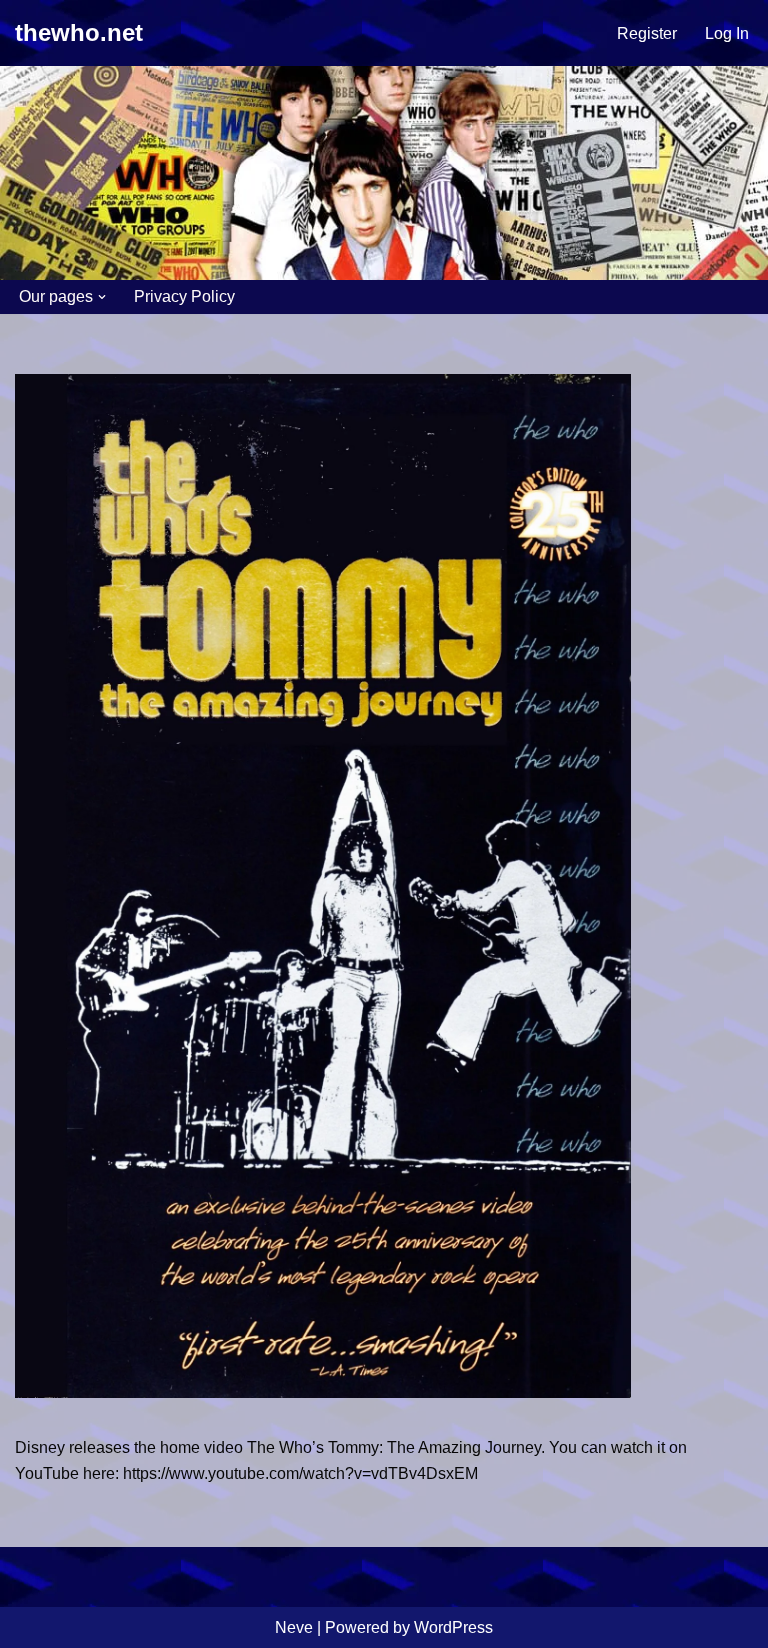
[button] (102, 297)
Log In (727, 33)
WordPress (453, 1627)
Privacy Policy (184, 296)
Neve (294, 1627)
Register (647, 33)
